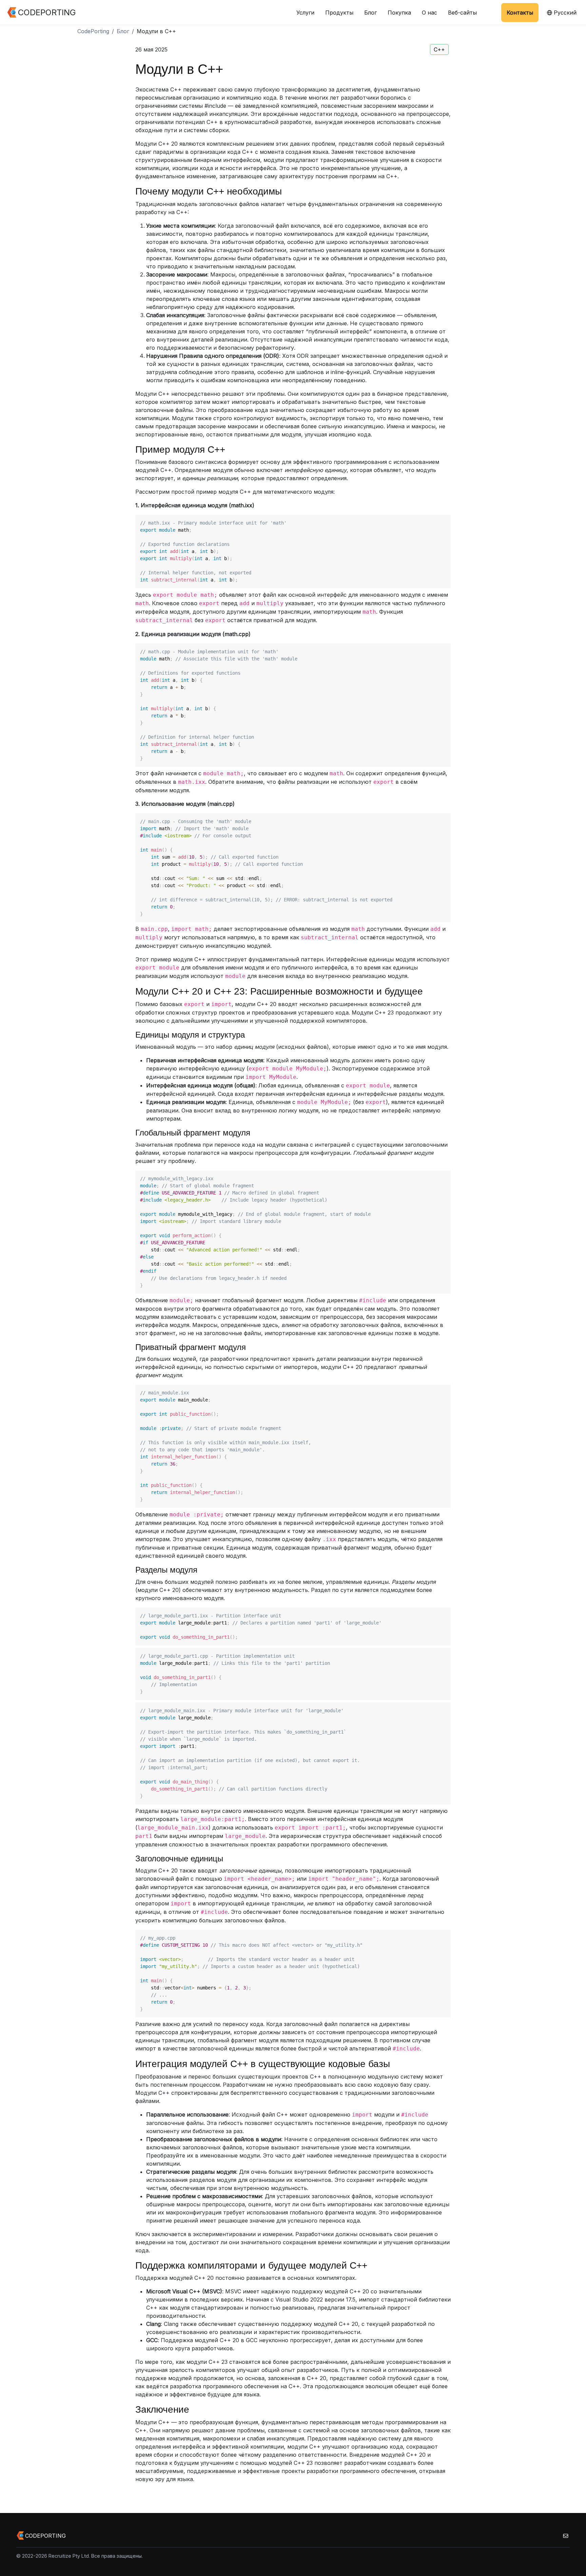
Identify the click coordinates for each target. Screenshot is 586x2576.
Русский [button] (564, 13)
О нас (429, 13)
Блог (370, 13)
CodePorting (93, 31)
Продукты (339, 13)
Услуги (305, 13)
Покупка (399, 13)
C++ (439, 49)
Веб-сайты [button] (462, 13)
